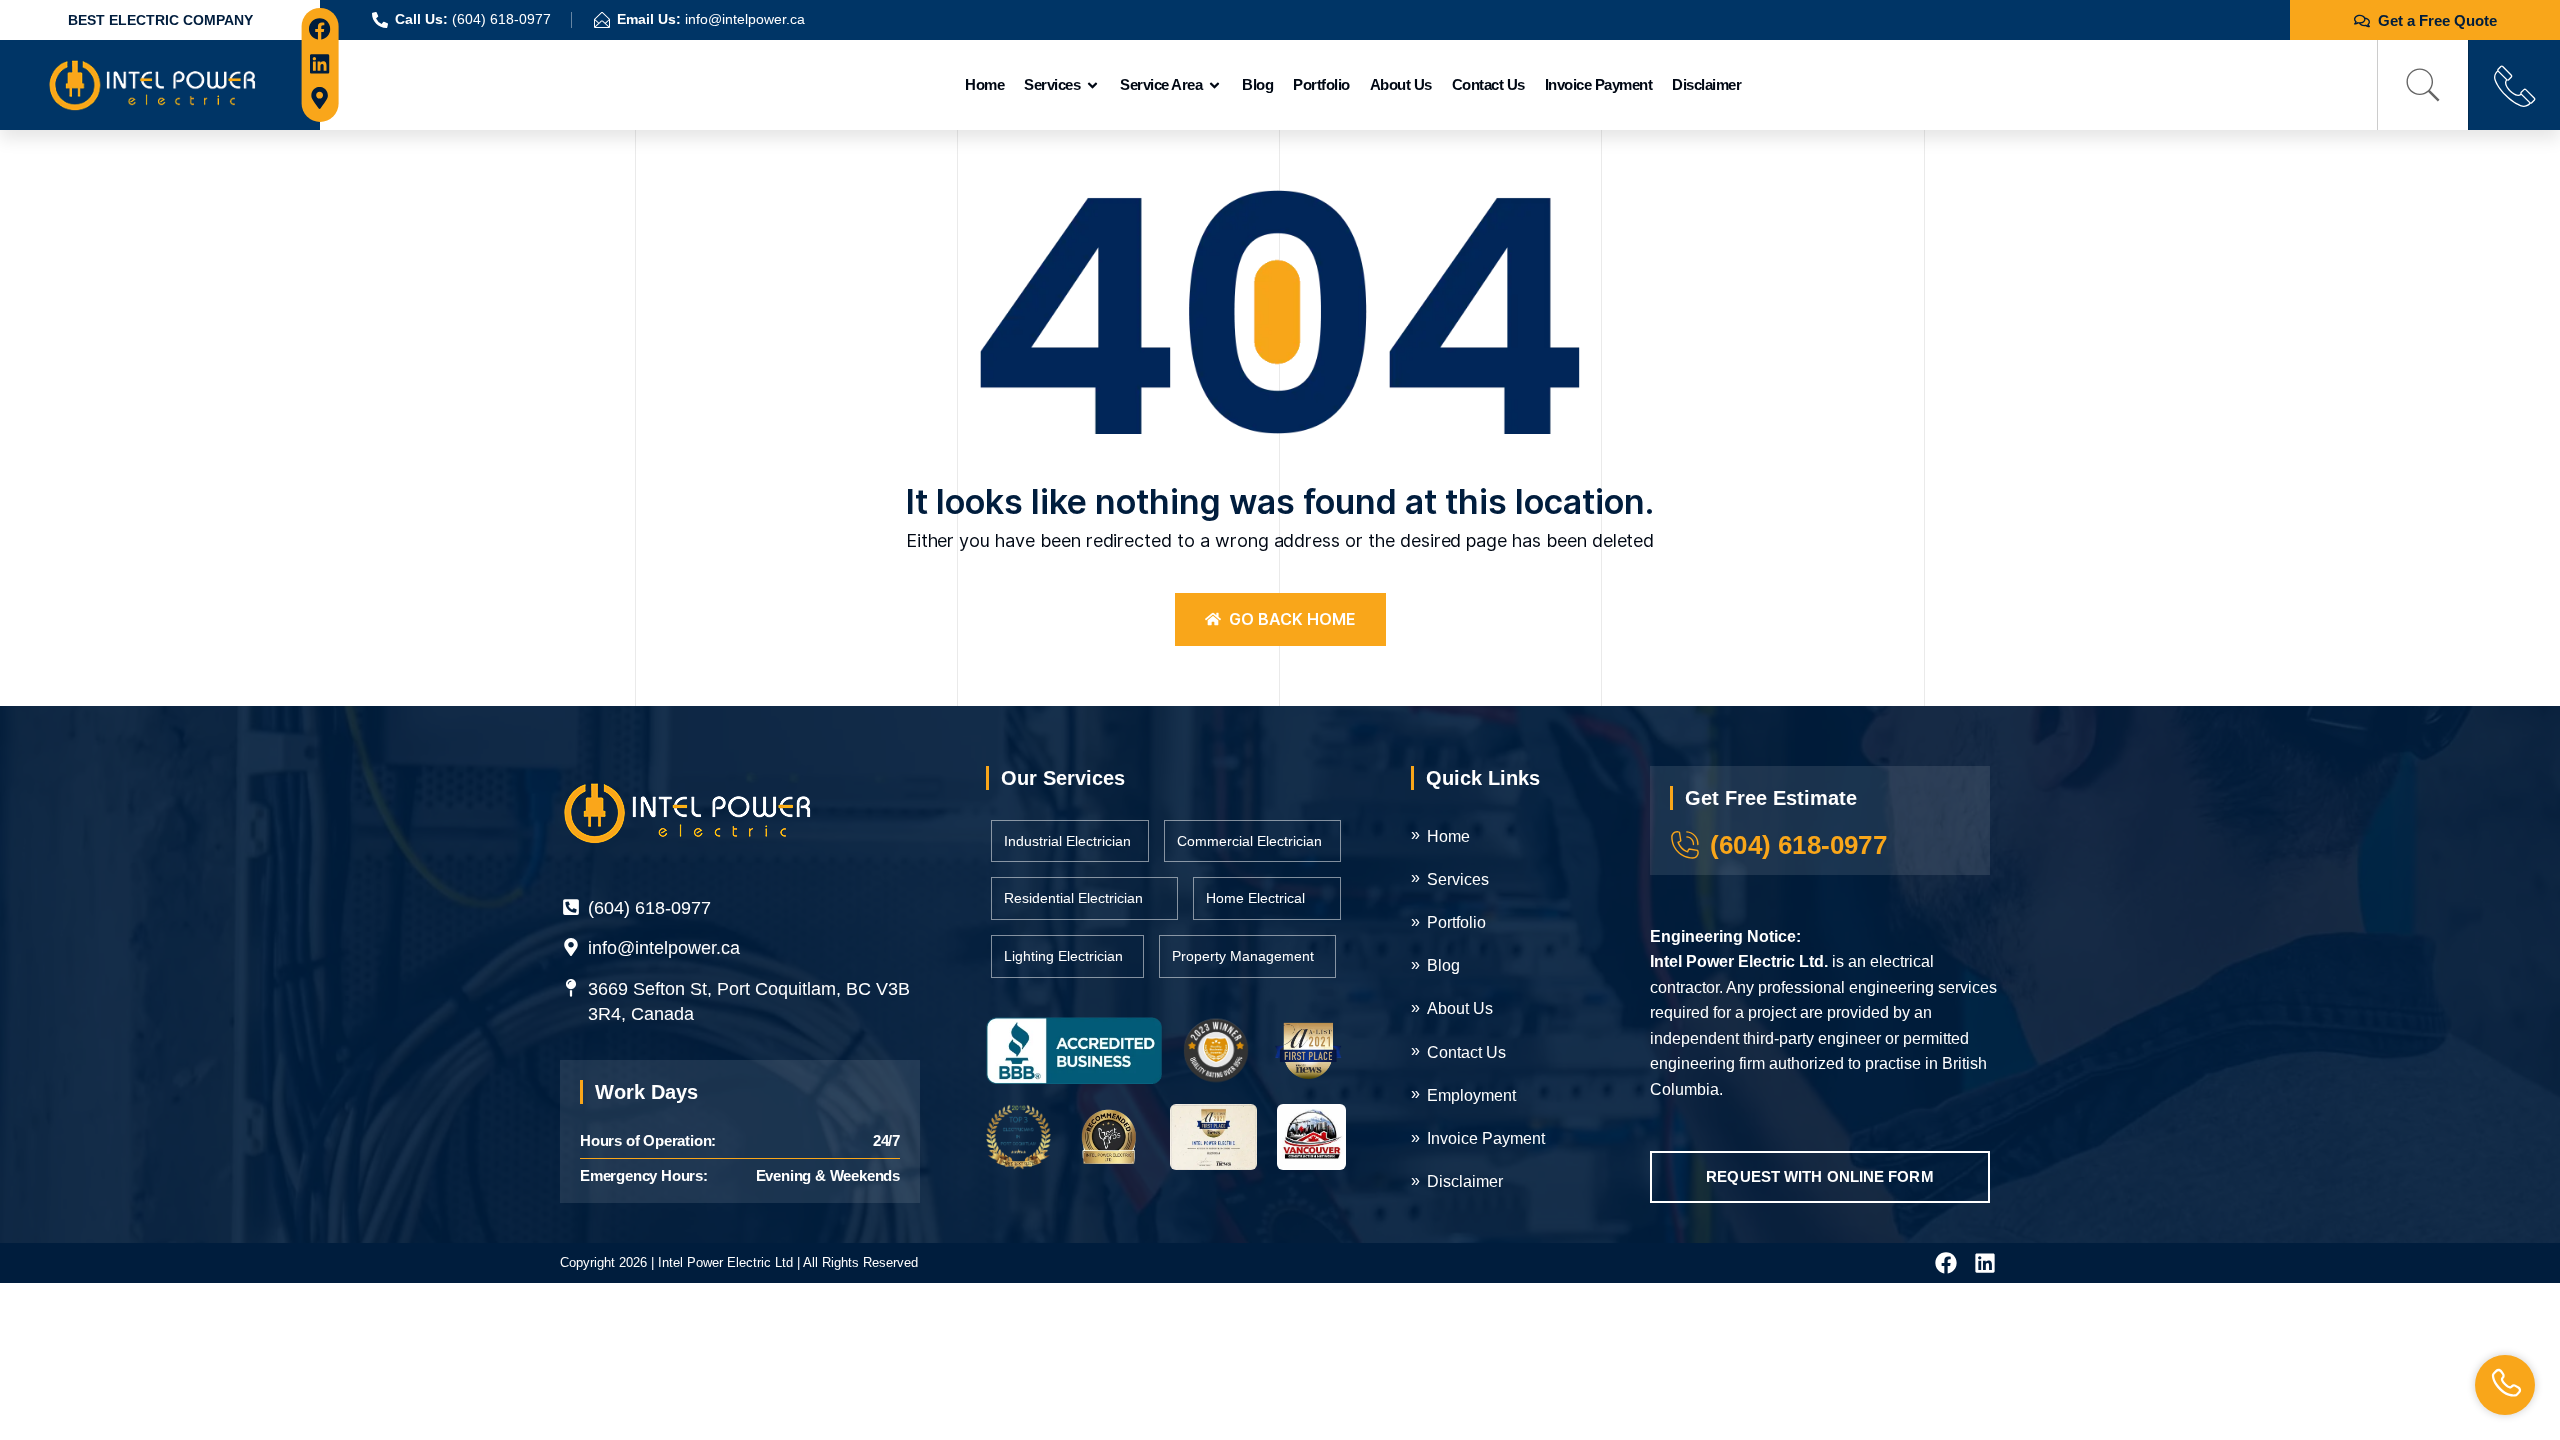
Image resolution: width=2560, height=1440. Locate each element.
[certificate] (1074, 1050)
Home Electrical (1255, 898)
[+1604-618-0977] (2505, 1385)
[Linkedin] (320, 63)
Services (1052, 84)
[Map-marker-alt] (320, 98)
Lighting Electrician (1063, 956)
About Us (1401, 84)
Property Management (1243, 956)
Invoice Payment (1599, 84)
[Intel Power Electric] (152, 83)
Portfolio (1321, 84)
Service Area (1161, 84)
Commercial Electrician (1249, 841)
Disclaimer (1706, 84)
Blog (1257, 84)
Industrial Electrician (1067, 841)
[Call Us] (2514, 85)
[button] (2423, 85)
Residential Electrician (1073, 898)
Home (984, 84)
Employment (1471, 1095)
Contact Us (1488, 84)
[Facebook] (320, 29)
